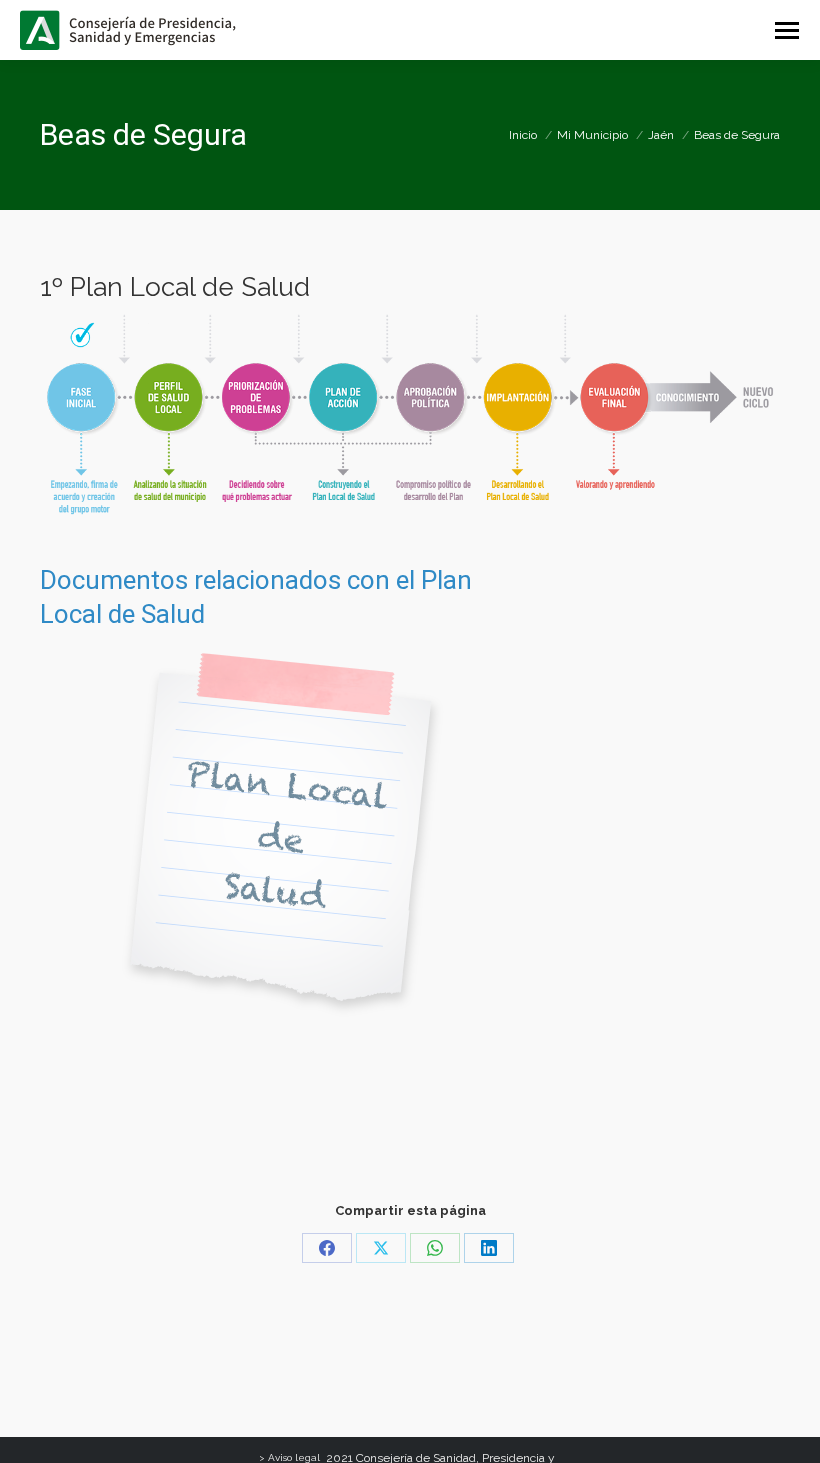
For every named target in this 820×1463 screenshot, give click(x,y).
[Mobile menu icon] (787, 30)
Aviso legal (294, 1457)
